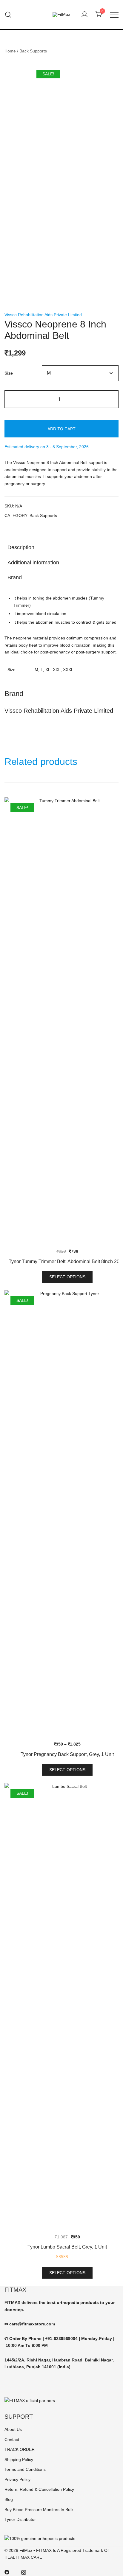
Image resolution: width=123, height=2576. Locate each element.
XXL (57, 670)
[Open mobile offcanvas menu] (114, 15)
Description (21, 547)
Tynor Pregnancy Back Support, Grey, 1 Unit (67, 1754)
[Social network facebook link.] (7, 2572)
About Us (13, 2429)
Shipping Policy (19, 2459)
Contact (12, 2440)
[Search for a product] (8, 15)
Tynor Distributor (20, 2519)
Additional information (33, 563)
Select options (67, 1277)
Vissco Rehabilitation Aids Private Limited (43, 315)
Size (9, 373)
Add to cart (61, 429)
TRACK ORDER (20, 2449)
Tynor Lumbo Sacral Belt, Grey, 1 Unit (67, 2247)
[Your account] (84, 15)
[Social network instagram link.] (24, 2572)
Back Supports (33, 51)
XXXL (68, 670)
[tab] (61, 547)
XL (48, 670)
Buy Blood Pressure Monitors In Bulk (39, 2510)
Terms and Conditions (25, 2469)
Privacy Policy (17, 2479)
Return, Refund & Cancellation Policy (39, 2489)
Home (10, 51)
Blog (9, 2499)
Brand (15, 577)
